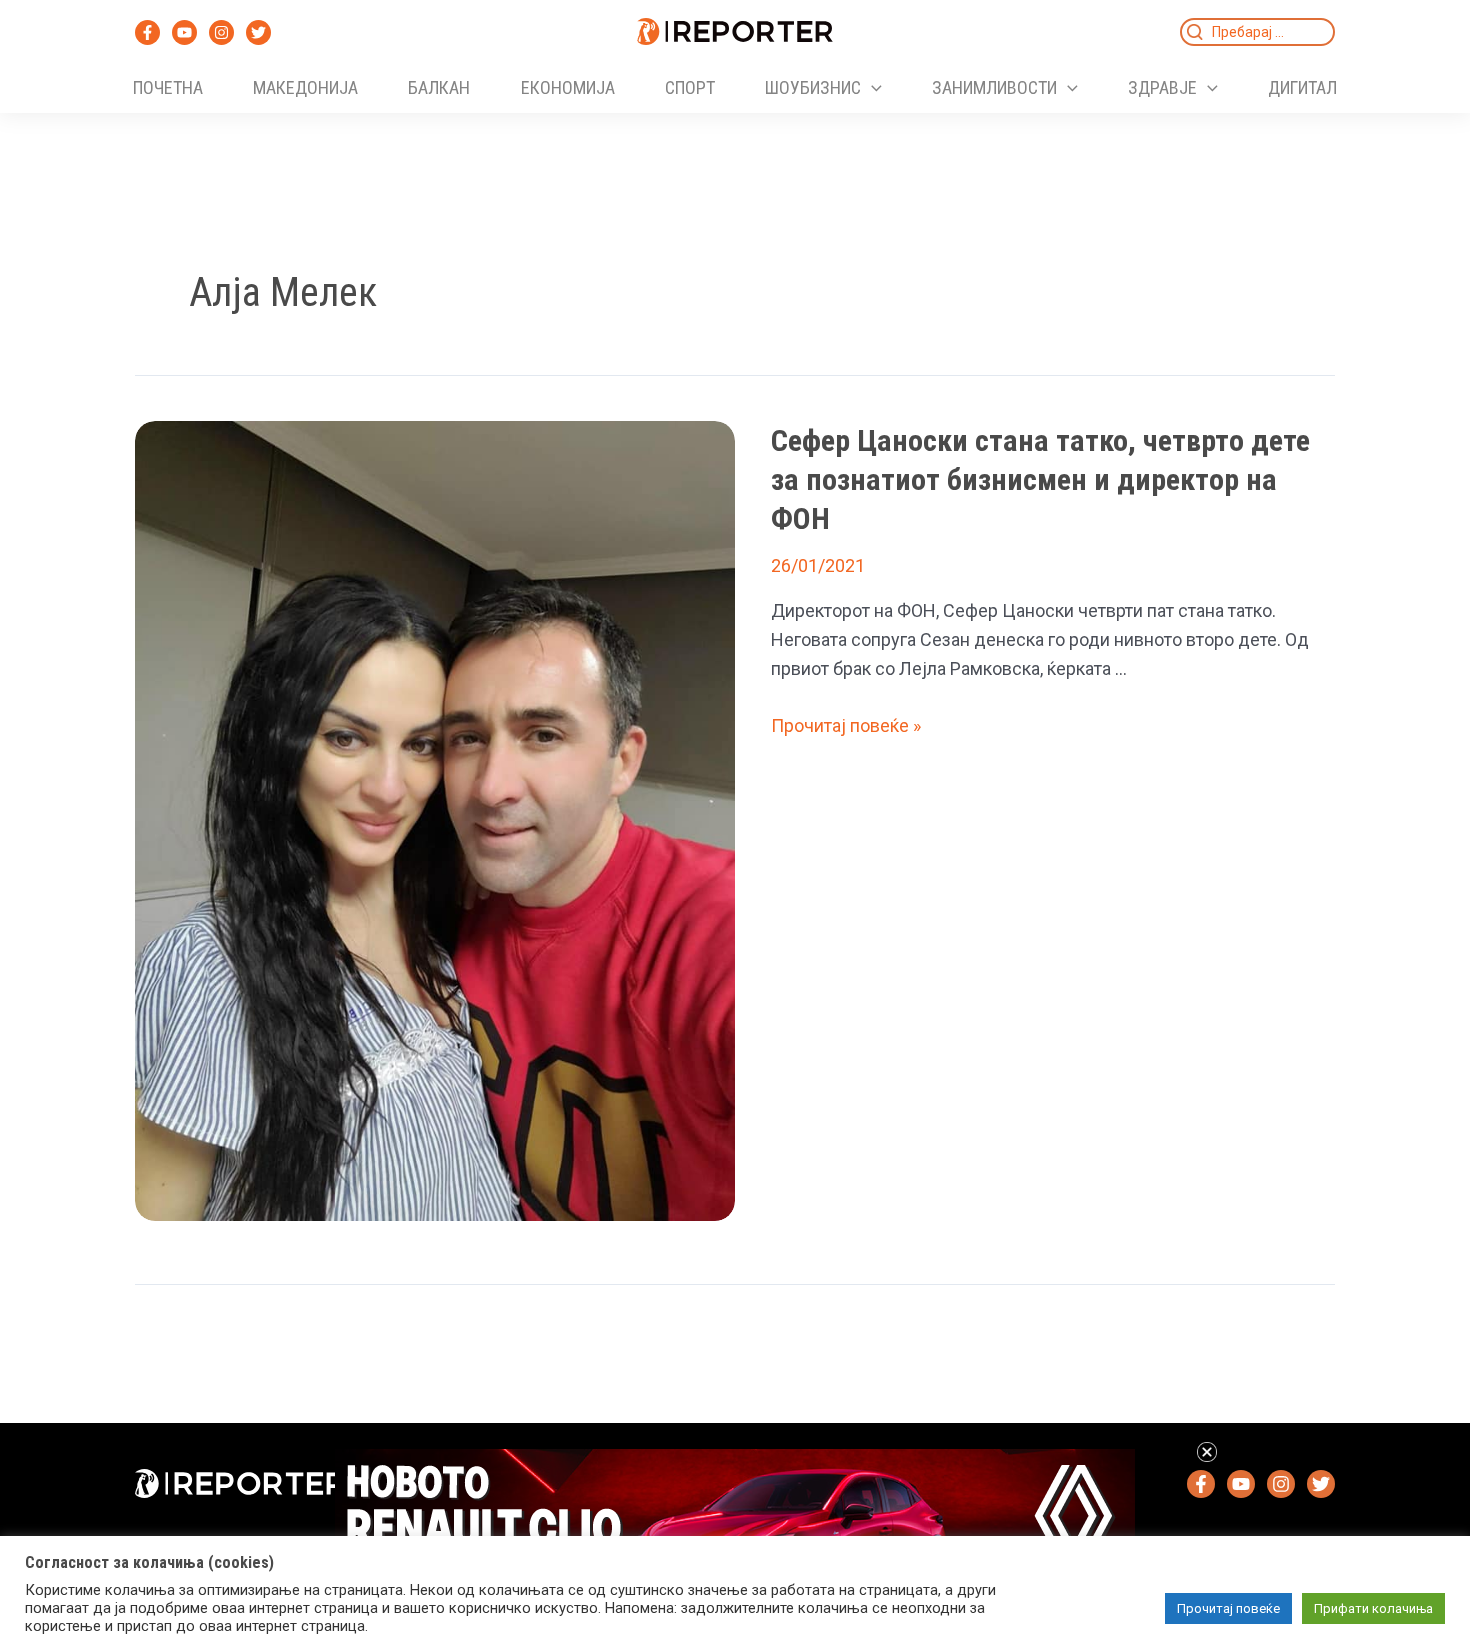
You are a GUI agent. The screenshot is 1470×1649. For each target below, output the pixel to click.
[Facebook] (147, 32)
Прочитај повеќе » (846, 725)
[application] (871, 88)
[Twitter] (258, 32)
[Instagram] (221, 32)
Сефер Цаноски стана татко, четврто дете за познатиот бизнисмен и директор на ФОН (1040, 479)
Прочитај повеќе (1228, 1608)
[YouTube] (184, 32)
